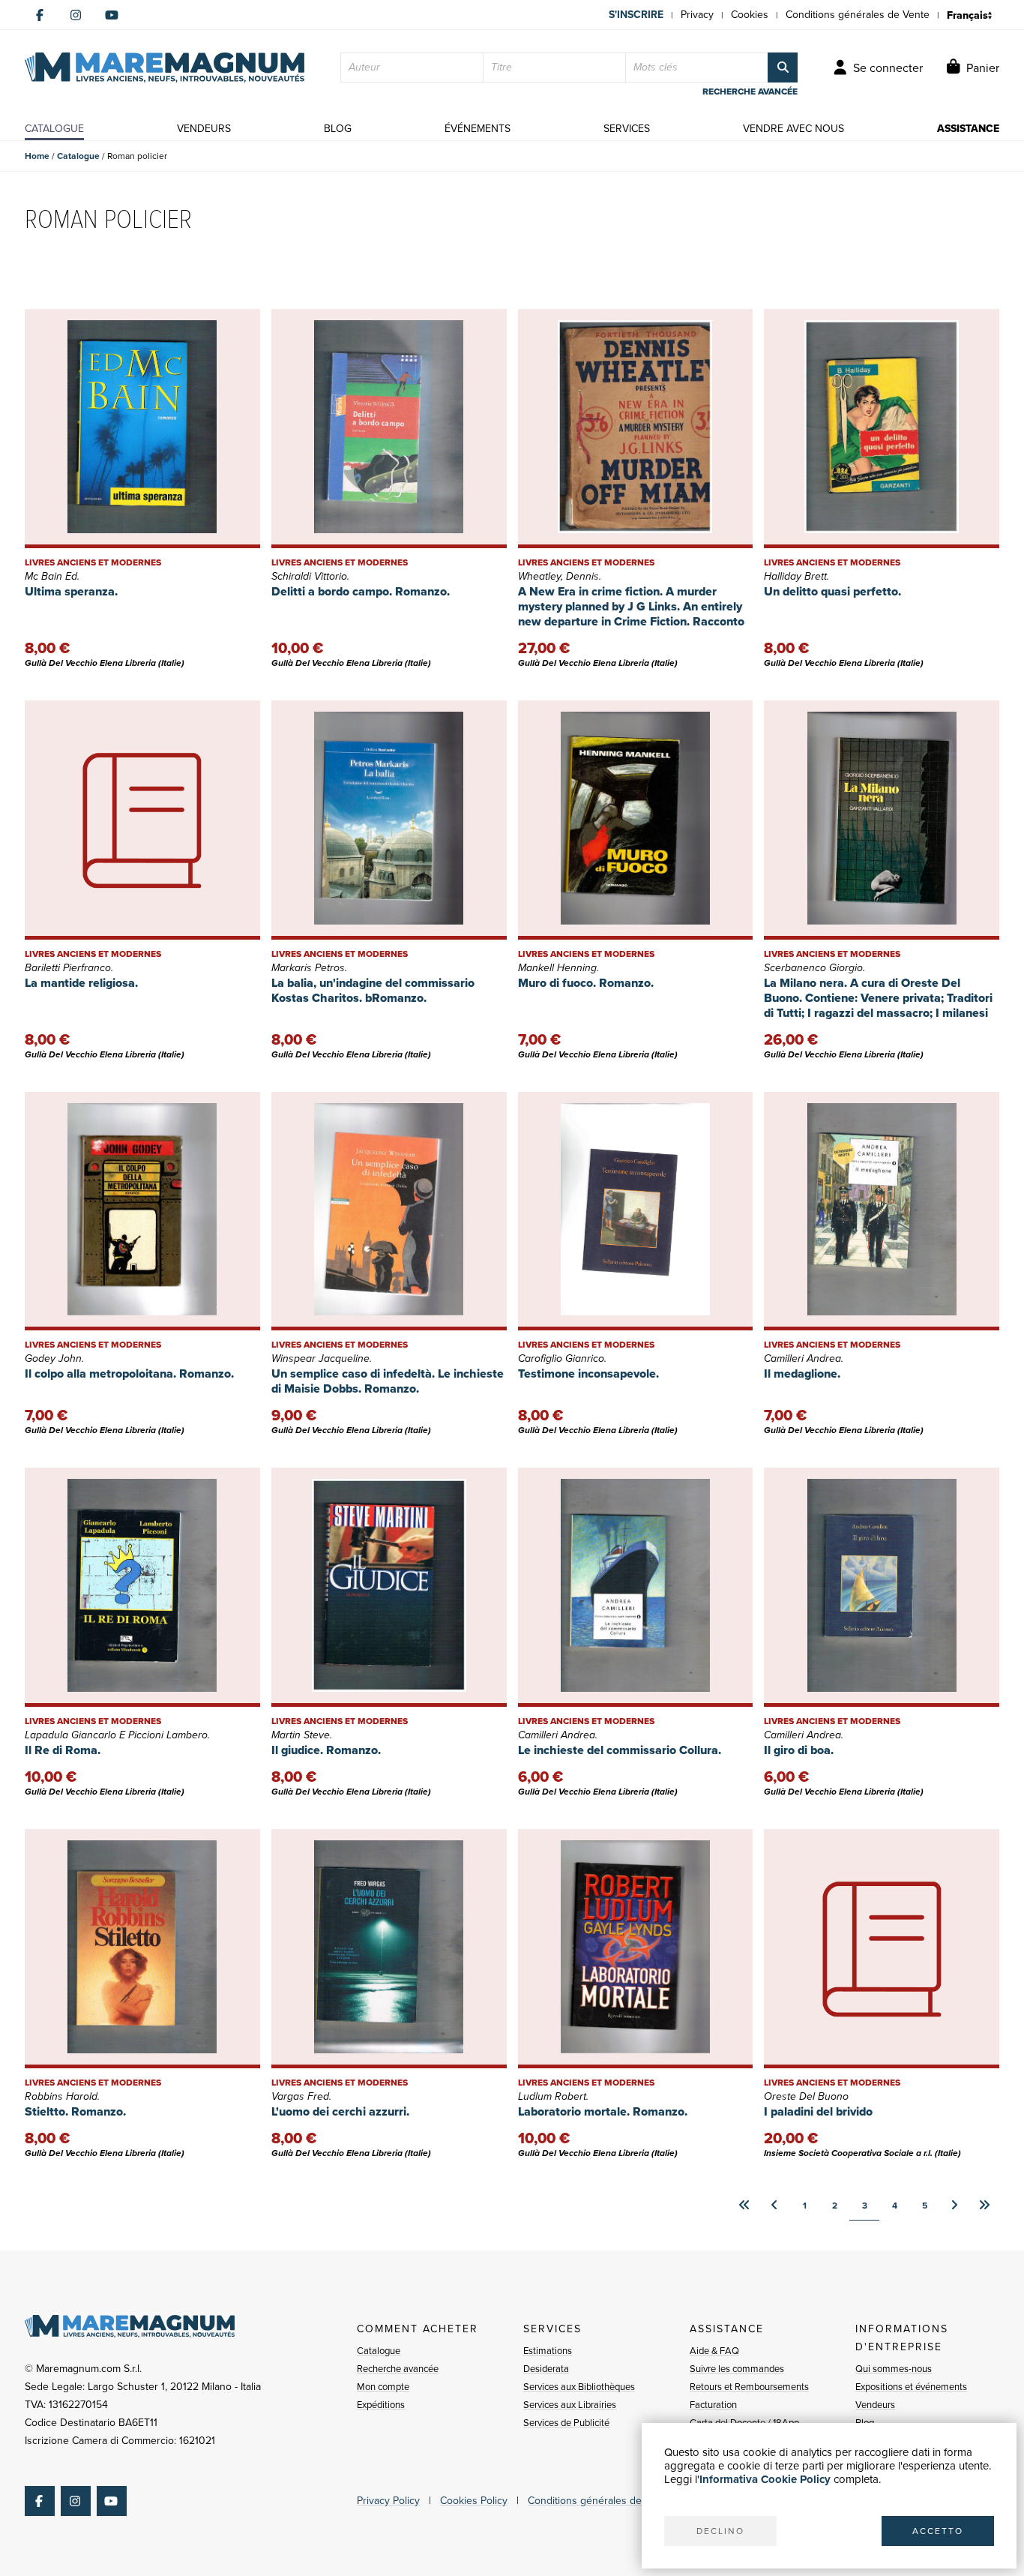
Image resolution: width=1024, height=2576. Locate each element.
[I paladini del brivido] (882, 1949)
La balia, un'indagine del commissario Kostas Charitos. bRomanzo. (373, 990)
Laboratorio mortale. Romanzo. (603, 2111)
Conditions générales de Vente (858, 15)
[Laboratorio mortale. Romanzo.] (636, 1949)
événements (478, 129)
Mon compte (383, 2387)
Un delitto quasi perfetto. (832, 591)
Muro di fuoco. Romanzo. (586, 983)
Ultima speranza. (71, 591)
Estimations (548, 2351)
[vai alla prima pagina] (744, 2206)
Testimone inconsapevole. (588, 1373)
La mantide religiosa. (81, 983)
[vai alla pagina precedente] (774, 2206)
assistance (968, 129)
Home (37, 156)
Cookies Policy (474, 2501)
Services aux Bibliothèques (579, 2387)
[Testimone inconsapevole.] (636, 1212)
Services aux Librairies (570, 2405)
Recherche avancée (398, 2369)
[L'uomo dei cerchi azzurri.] (389, 1949)
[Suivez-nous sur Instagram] (76, 15)
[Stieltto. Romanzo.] (142, 1949)
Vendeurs (875, 2405)
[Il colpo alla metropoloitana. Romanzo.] (142, 1212)
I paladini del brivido (818, 2111)
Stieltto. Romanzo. (75, 2111)
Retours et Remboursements (749, 2387)
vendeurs (204, 129)
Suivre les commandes (737, 2369)
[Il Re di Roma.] (142, 1587)
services (627, 129)
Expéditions (381, 2405)
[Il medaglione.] (882, 1212)
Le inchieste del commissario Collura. (620, 1750)
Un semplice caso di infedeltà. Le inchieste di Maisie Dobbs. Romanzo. (388, 1381)
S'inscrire (636, 15)
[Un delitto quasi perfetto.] (882, 429)
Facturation (713, 2405)
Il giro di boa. (799, 1750)
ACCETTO (938, 2531)
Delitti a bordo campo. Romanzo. (361, 591)
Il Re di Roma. (63, 1750)
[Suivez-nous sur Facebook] (40, 15)
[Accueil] (165, 67)
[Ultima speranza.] (142, 429)
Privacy (697, 15)
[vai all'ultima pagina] (984, 2206)
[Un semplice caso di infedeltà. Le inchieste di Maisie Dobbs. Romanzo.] (389, 1212)
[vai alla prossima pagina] (954, 2206)
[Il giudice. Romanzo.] (389, 1587)
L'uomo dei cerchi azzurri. (340, 2111)
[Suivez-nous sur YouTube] (112, 15)
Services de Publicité (566, 2423)
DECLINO (720, 2531)
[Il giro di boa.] (882, 1587)
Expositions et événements (911, 2387)
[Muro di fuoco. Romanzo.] (636, 820)
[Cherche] (783, 67)
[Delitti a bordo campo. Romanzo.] (389, 429)
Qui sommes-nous (894, 2369)
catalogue (54, 129)
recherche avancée (750, 91)
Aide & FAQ (714, 2351)
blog (338, 129)
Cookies (750, 15)
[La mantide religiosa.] (142, 820)
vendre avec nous (793, 129)
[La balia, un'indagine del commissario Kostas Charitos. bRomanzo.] (389, 820)
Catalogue (78, 156)
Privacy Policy (388, 2501)
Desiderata (546, 2369)
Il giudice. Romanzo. (326, 1750)
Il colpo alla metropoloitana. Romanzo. (129, 1373)
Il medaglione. (802, 1373)
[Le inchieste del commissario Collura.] (636, 1587)
